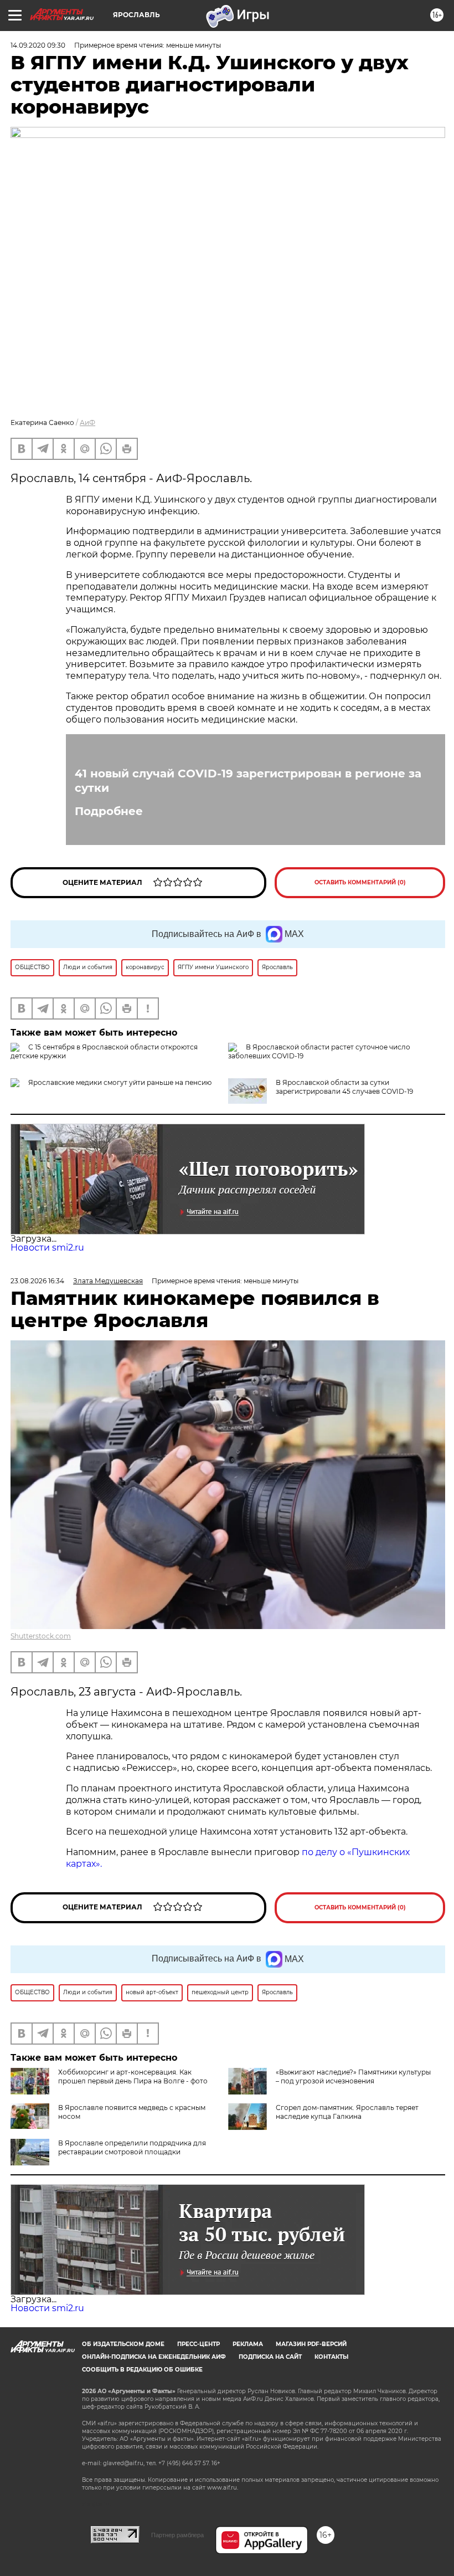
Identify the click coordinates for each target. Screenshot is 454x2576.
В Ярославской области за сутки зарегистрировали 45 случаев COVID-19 (344, 1087)
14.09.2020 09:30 (38, 45)
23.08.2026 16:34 (37, 1281)
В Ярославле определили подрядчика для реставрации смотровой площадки (132, 2147)
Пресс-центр (198, 2344)
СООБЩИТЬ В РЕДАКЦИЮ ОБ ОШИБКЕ (142, 2370)
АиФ (87, 422)
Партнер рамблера (177, 2535)
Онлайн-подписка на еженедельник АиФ (154, 2357)
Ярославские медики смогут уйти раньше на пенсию (120, 1082)
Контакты (331, 2357)
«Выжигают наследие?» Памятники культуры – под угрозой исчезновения (353, 2076)
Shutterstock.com (41, 1636)
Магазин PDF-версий (311, 2344)
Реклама (248, 2344)
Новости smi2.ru (47, 1248)
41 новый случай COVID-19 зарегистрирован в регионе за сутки (248, 781)
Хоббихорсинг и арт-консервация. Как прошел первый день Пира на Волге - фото (133, 2076)
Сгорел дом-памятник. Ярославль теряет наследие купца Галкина (347, 2112)
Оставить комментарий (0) (360, 882)
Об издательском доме (123, 2344)
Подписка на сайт (270, 2357)
